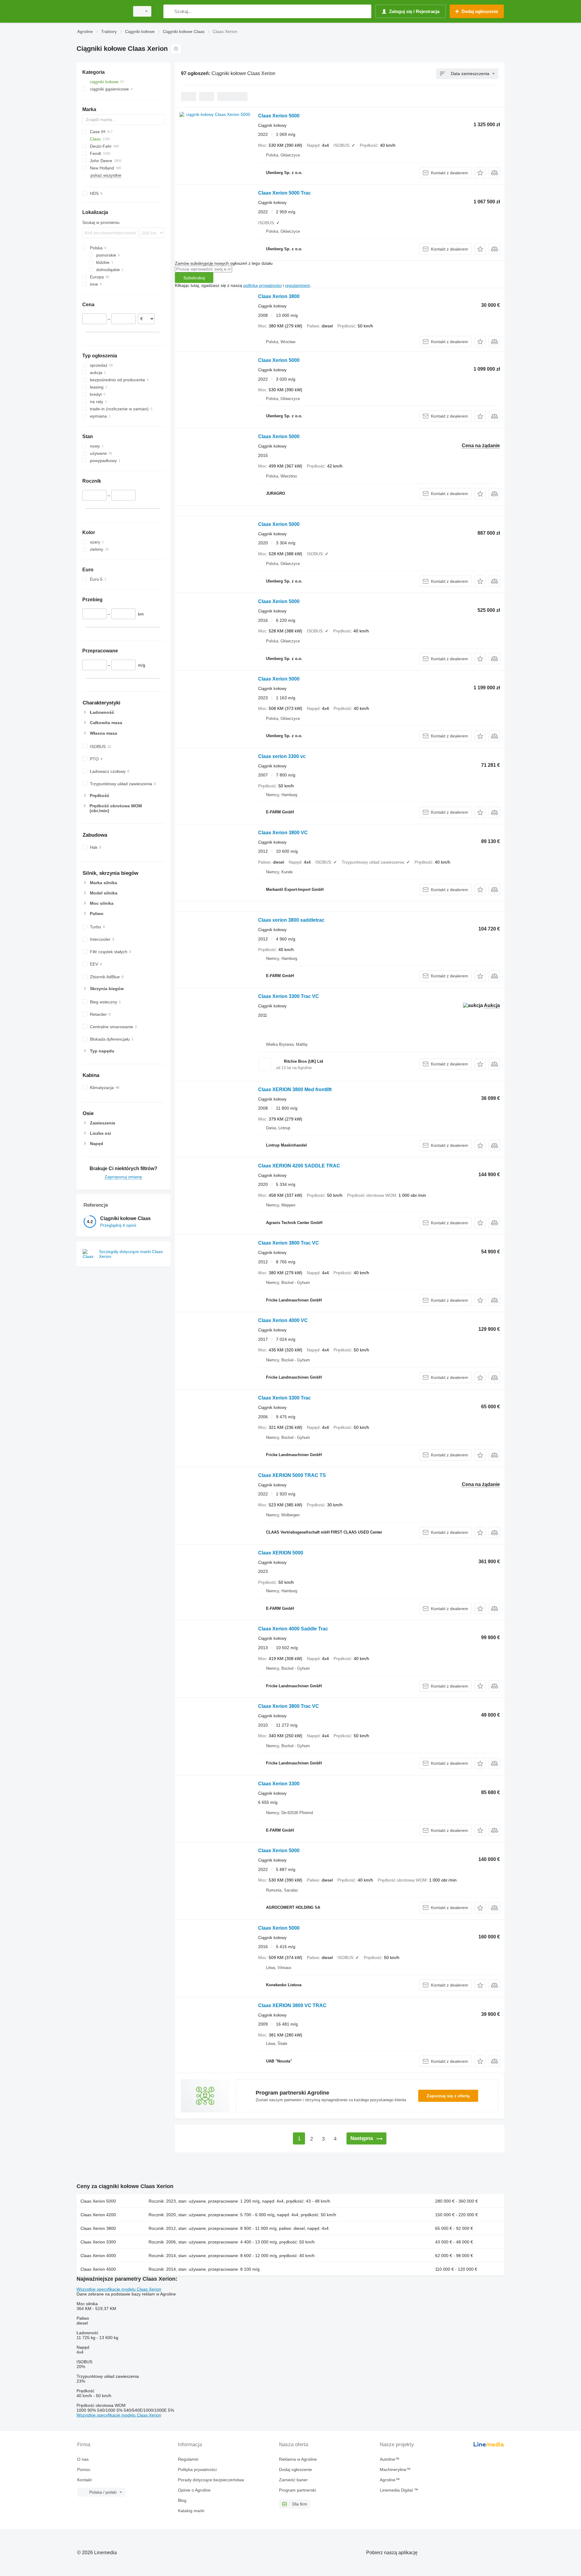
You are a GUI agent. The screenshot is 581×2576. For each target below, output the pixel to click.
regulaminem (298, 285)
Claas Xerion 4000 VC (283, 1320)
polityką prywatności (263, 285)
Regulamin (188, 2459)
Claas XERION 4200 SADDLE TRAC (299, 1166)
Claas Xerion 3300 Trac (284, 1398)
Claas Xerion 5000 (279, 116)
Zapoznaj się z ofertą (448, 2096)
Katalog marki (191, 2511)
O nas (83, 2459)
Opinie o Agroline (194, 2490)
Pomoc (84, 2469)
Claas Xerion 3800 (279, 296)
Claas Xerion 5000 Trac (284, 193)
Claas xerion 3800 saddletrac (291, 920)
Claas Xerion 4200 (98, 2215)
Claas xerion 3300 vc (282, 756)
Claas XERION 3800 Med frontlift (295, 1089)
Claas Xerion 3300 (279, 1784)
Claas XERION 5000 (281, 1553)
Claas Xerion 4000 (98, 2256)
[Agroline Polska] (101, 11)
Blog (182, 2500)
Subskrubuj (194, 278)
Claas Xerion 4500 (98, 2269)
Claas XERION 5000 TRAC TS (292, 1475)
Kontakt (84, 2480)
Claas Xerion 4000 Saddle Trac (293, 1629)
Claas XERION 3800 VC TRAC (292, 2005)
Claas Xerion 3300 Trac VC (289, 996)
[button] (480, 173)
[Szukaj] (169, 11)
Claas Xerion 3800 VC (283, 833)
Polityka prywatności (197, 2469)
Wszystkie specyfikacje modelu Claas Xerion (119, 2289)
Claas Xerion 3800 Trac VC (289, 1243)
